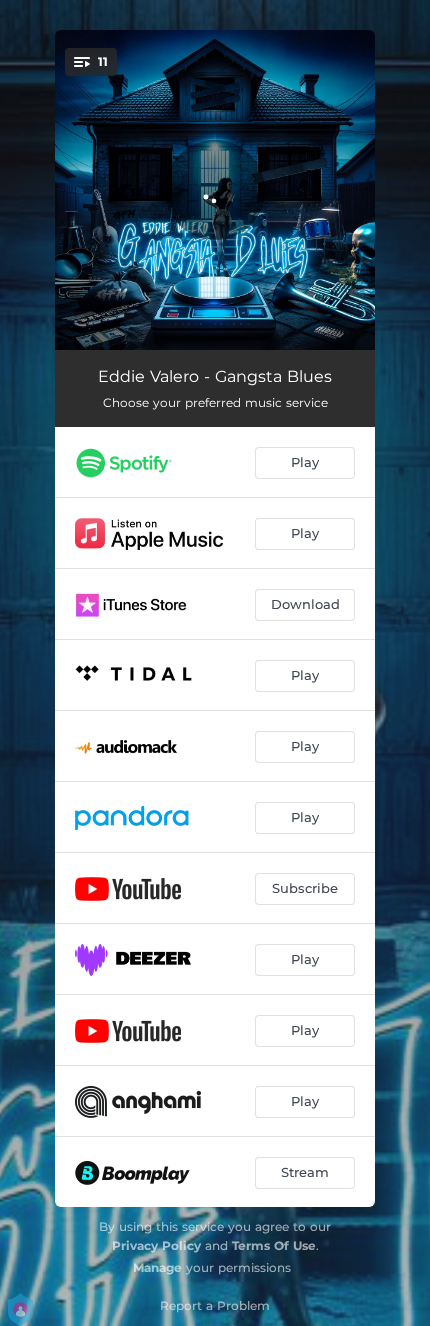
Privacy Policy (156, 1245)
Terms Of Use (274, 1245)
